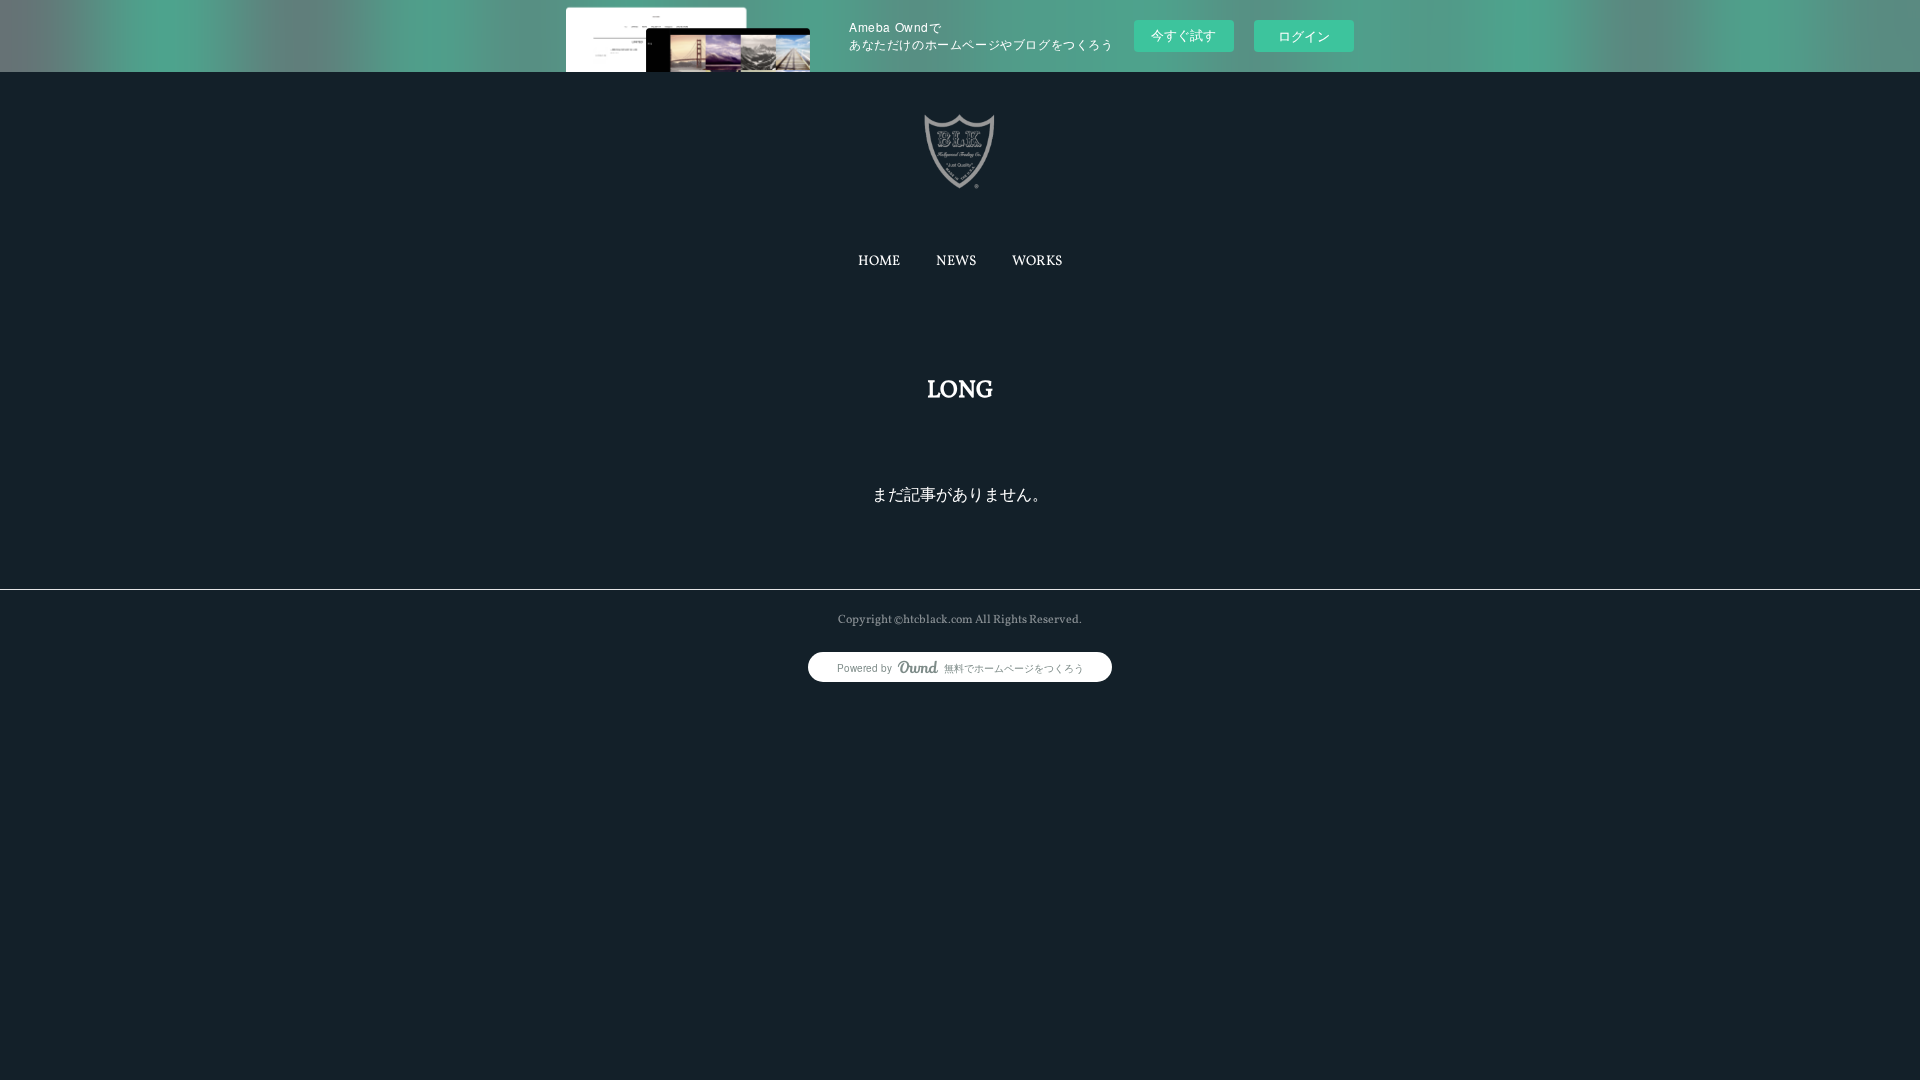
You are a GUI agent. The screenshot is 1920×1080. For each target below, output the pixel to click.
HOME (879, 261)
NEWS (956, 261)
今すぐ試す (1183, 34)
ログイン (1304, 35)
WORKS (1037, 261)
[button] (879, 262)
